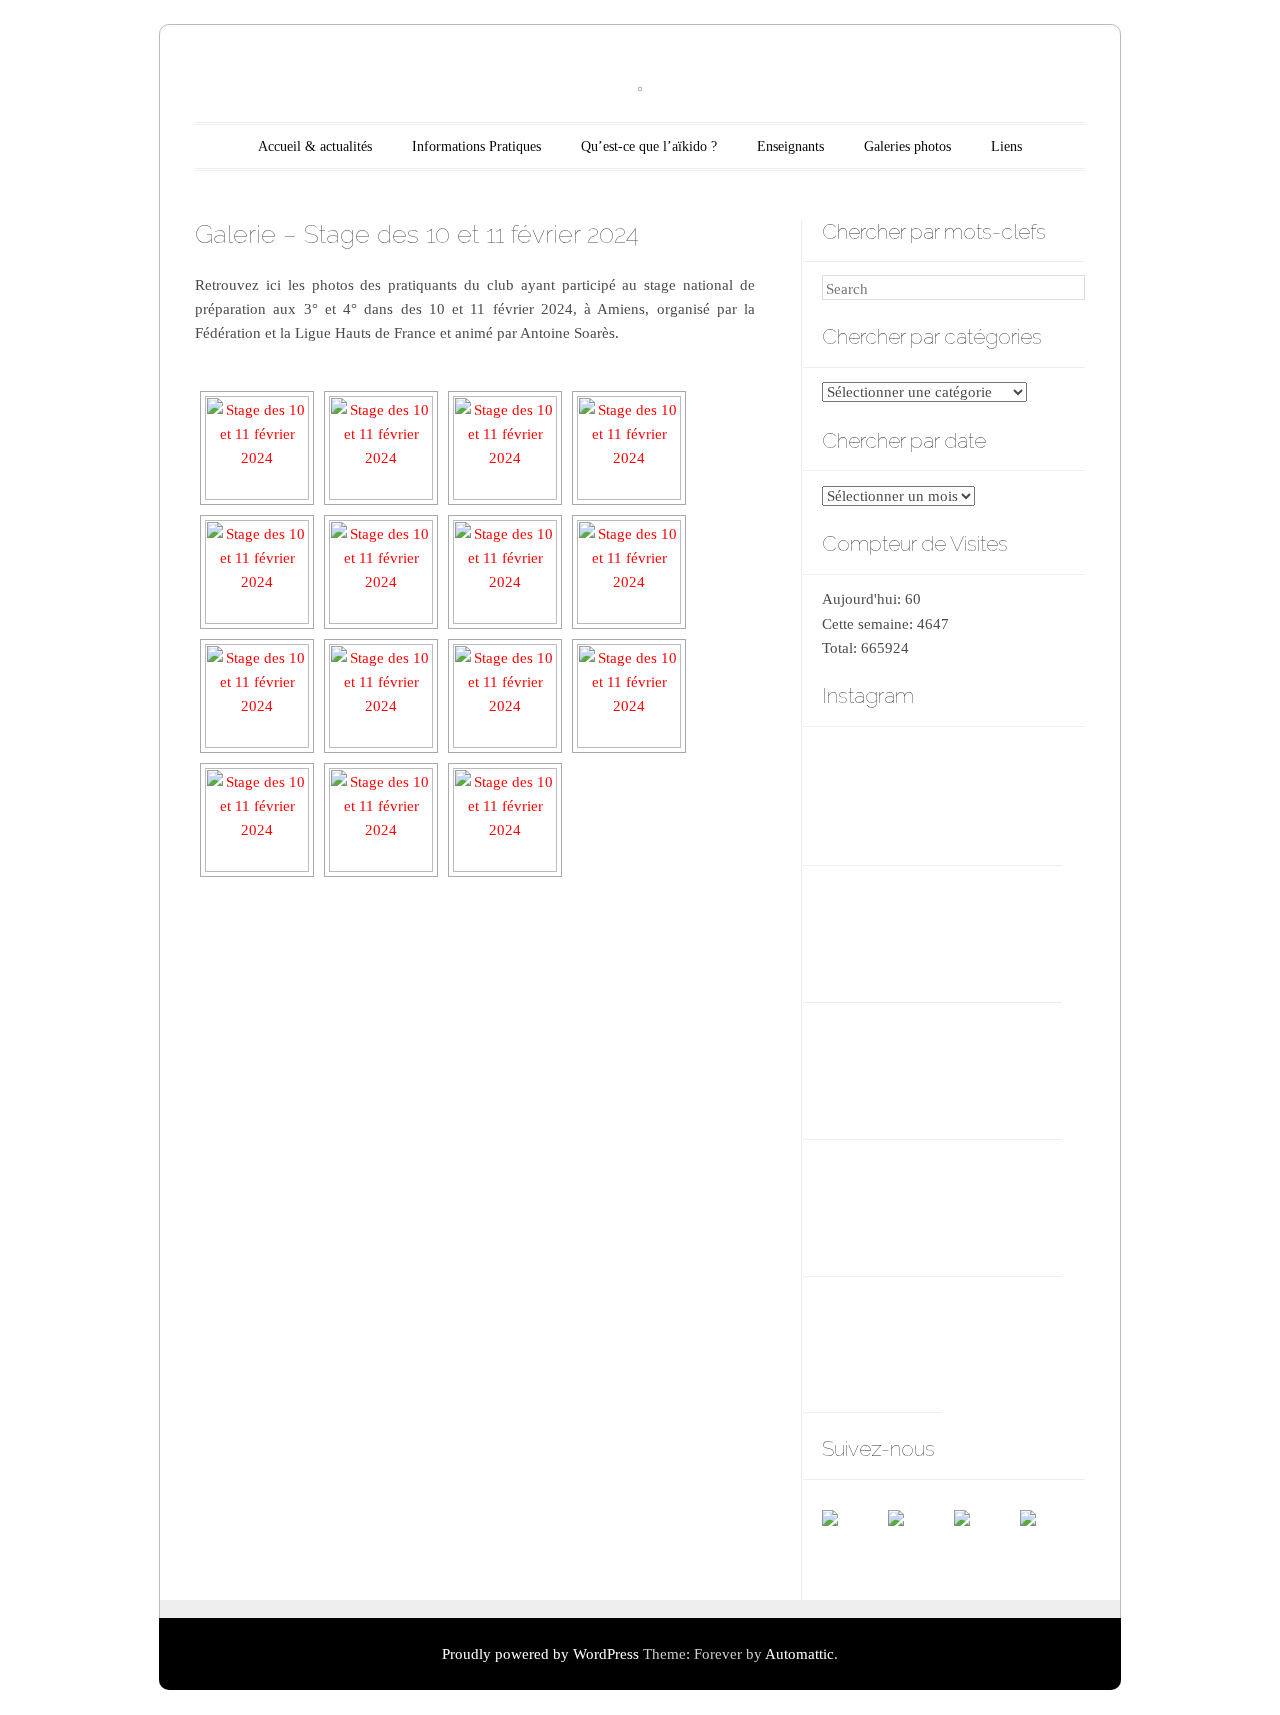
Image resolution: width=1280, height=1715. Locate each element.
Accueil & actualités (315, 146)
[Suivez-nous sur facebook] (854, 1542)
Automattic (799, 1654)
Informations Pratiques (476, 146)
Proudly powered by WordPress (540, 1654)
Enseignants (790, 146)
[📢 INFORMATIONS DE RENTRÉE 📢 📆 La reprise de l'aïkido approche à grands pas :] (881, 930)
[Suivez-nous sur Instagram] (1052, 1542)
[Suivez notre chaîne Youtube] (986, 1542)
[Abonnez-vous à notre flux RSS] (920, 1542)
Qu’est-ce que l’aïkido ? (649, 146)
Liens (1006, 146)
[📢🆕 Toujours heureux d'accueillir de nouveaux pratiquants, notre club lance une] (881, 793)
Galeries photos (907, 146)
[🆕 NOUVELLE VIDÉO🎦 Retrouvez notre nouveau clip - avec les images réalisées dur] (1001, 793)
